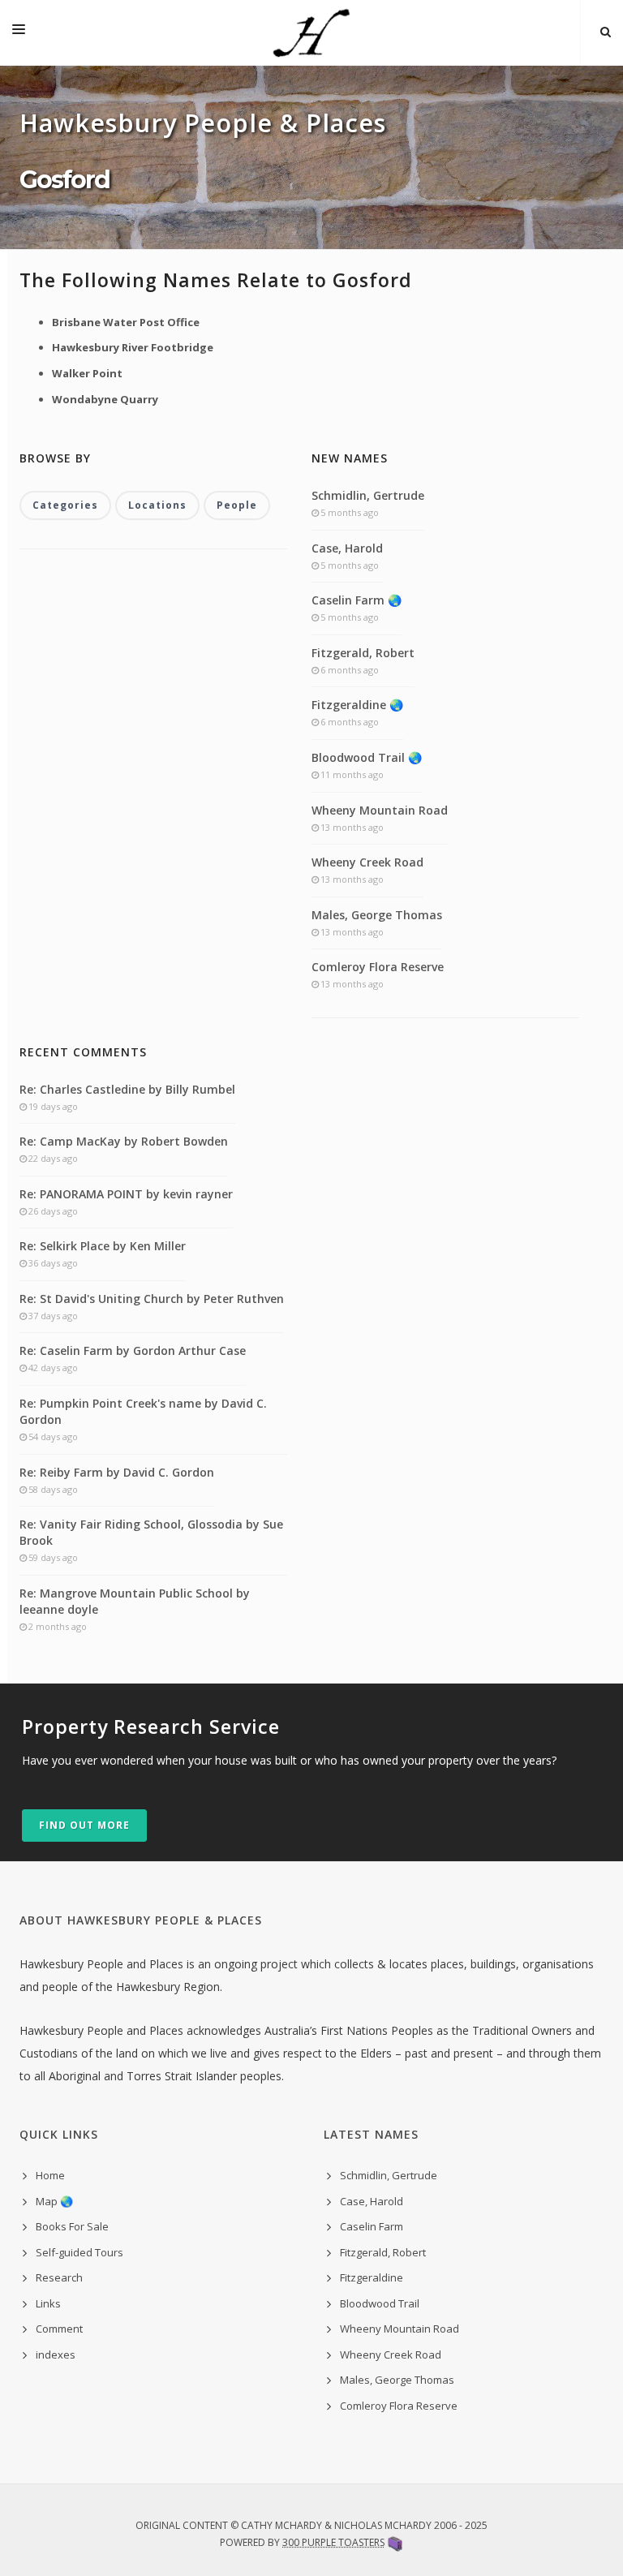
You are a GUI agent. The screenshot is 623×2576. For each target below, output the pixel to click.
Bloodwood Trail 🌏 (367, 757)
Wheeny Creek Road (367, 862)
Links (48, 2303)
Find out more (84, 1825)
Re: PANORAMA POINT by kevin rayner (126, 1194)
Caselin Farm (372, 2226)
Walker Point (87, 373)
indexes (56, 2355)
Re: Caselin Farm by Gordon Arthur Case (133, 1350)
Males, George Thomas (377, 915)
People (237, 505)
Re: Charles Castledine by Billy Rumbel (127, 1089)
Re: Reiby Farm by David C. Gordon (117, 1472)
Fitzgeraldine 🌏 (357, 705)
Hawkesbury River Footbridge (133, 347)
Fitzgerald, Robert (363, 653)
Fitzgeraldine (372, 2277)
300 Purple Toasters (333, 2542)
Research (59, 2277)
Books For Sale (72, 2226)
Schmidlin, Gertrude (368, 495)
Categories (65, 505)
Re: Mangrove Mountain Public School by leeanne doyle (135, 1601)
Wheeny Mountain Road (380, 810)
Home (50, 2175)
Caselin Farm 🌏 (357, 600)
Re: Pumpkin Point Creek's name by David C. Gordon (143, 1411)
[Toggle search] (606, 32)
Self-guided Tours (79, 2252)
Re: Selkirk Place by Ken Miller (103, 1246)
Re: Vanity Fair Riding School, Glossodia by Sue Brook (151, 1532)
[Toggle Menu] (19, 32)
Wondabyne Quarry (105, 399)
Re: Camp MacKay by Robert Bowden (124, 1141)
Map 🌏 (54, 2201)
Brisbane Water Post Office (126, 322)
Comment (59, 2329)
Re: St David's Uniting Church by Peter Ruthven (152, 1299)
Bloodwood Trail (380, 2303)
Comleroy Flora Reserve (378, 967)
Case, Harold (347, 548)
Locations (157, 505)
